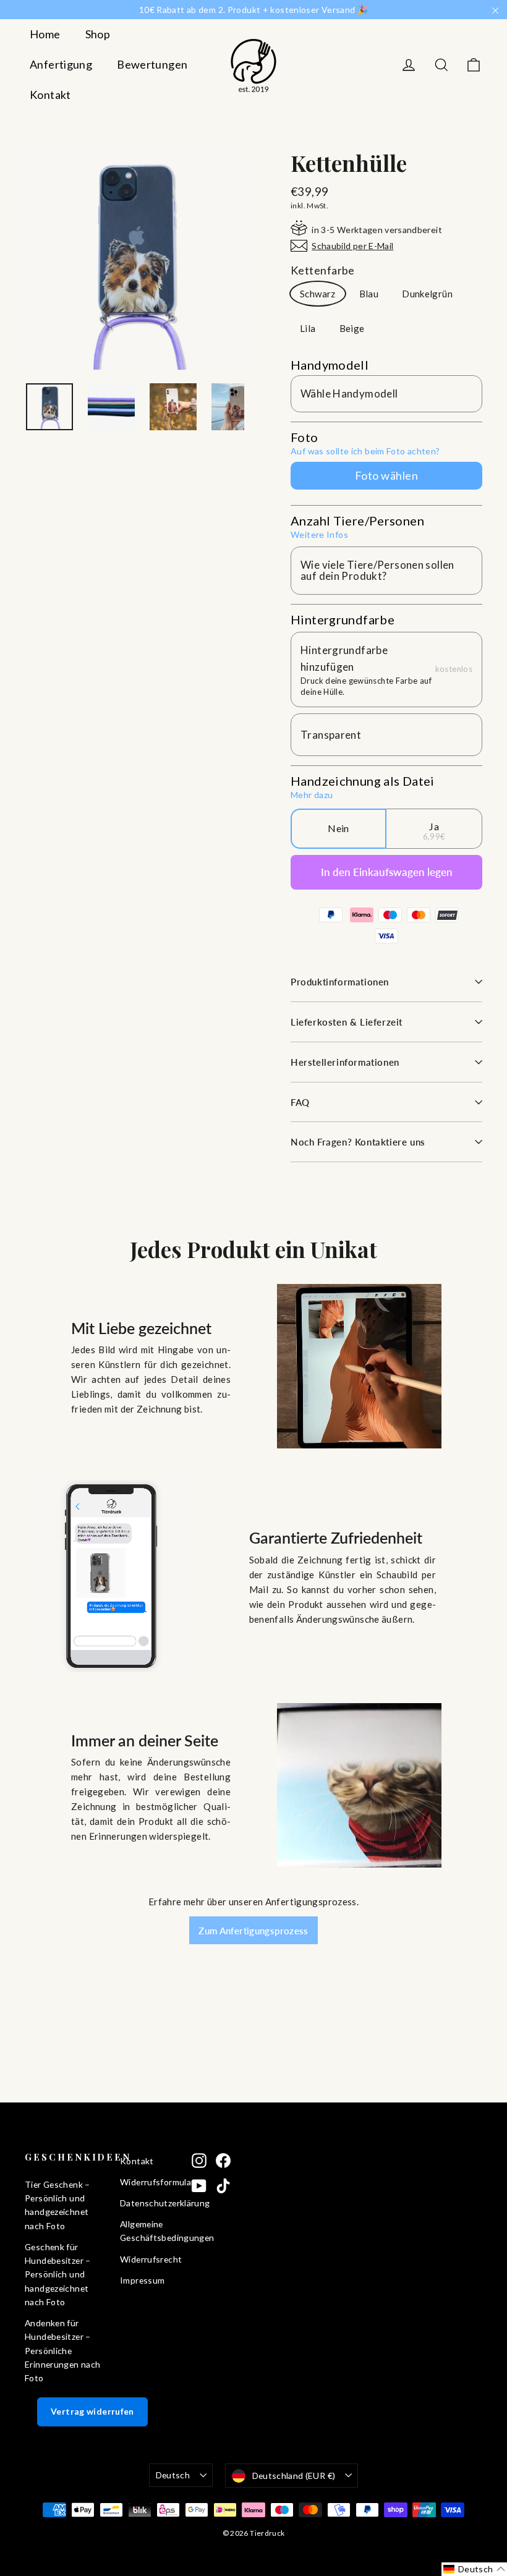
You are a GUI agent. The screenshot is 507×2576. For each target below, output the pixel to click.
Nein (339, 828)
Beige (352, 328)
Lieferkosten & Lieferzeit (347, 1022)
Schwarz (318, 294)
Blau (369, 294)
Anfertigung (61, 64)
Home (45, 34)
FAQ (300, 1102)
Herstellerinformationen (345, 1062)
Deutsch (173, 2475)
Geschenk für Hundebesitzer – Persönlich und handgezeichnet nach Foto (58, 2274)
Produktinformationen (340, 982)
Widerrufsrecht (147, 2259)
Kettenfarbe (323, 270)
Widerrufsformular (147, 2182)
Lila (308, 328)
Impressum (142, 2280)
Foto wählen (386, 475)
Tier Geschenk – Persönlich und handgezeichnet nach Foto (58, 2205)
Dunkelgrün (427, 294)
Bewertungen (152, 64)
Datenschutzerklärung (147, 2203)
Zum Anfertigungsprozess (253, 1931)
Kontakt (50, 95)
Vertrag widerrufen (92, 2411)
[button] (474, 2569)
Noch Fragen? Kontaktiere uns (358, 1142)
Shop (98, 34)
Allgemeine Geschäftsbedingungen (147, 2231)
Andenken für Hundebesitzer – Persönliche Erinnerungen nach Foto (62, 2350)
